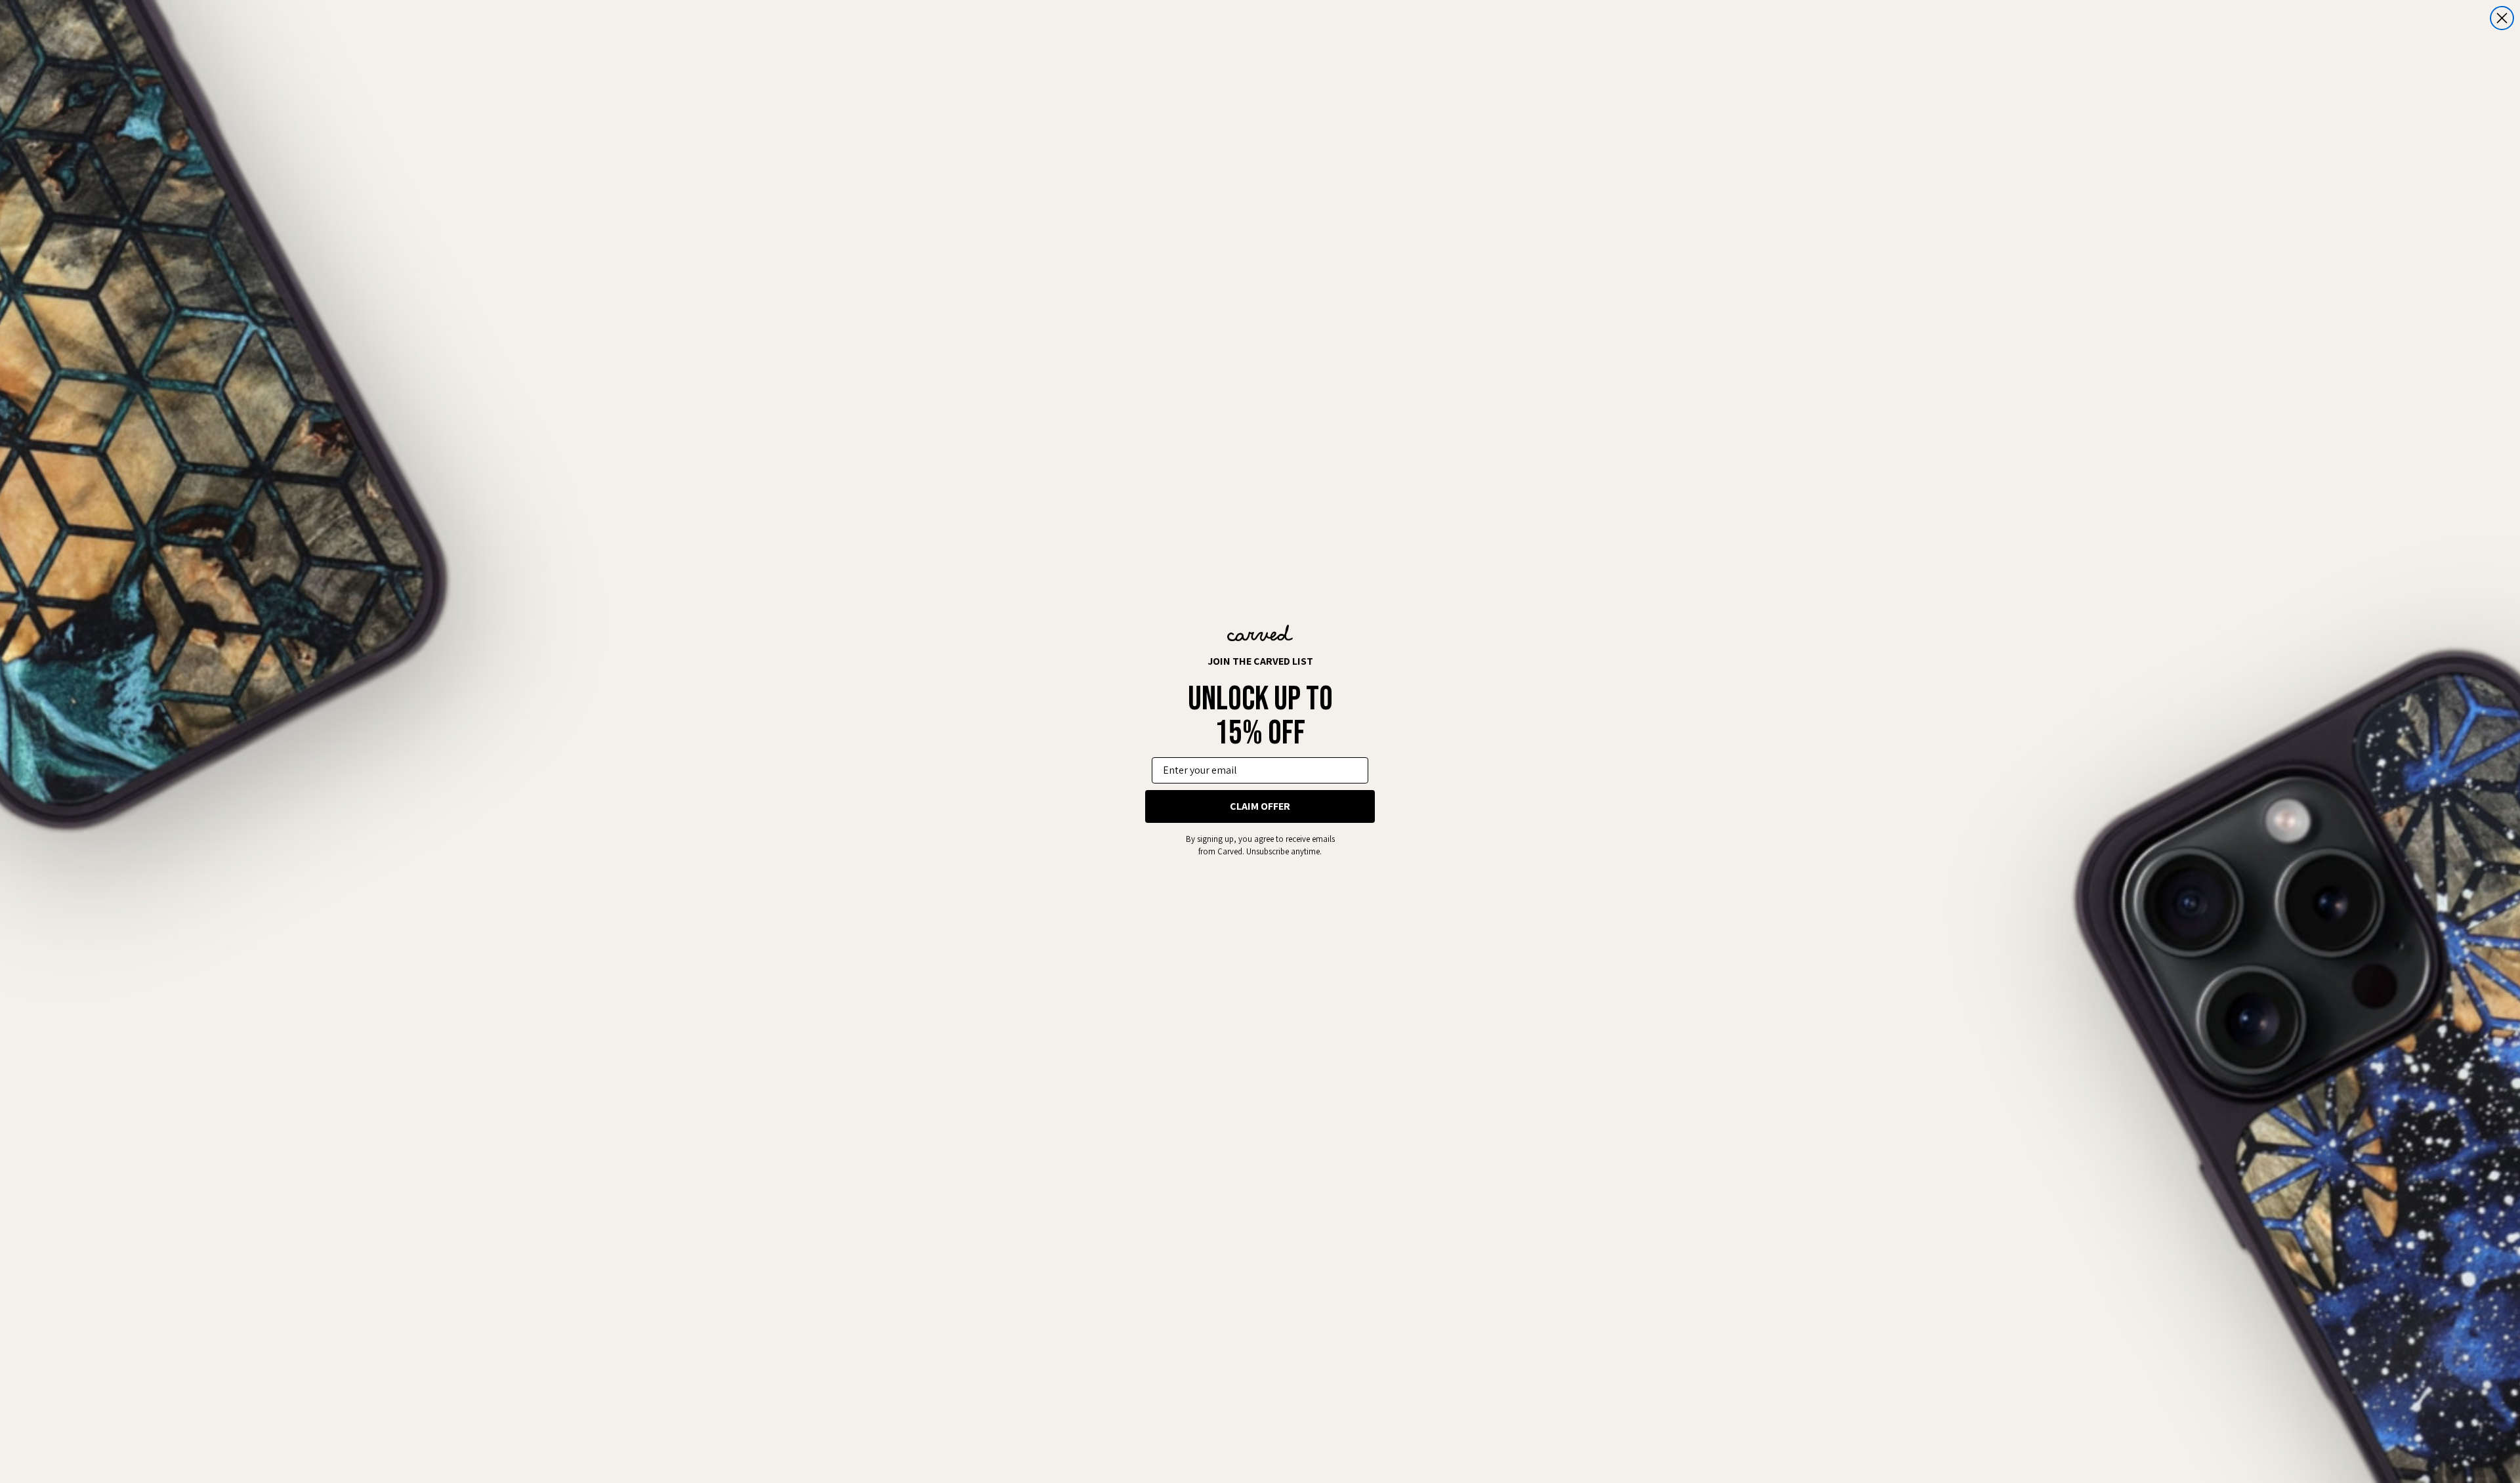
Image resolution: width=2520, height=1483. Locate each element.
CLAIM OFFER (1260, 806)
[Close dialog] (2502, 18)
